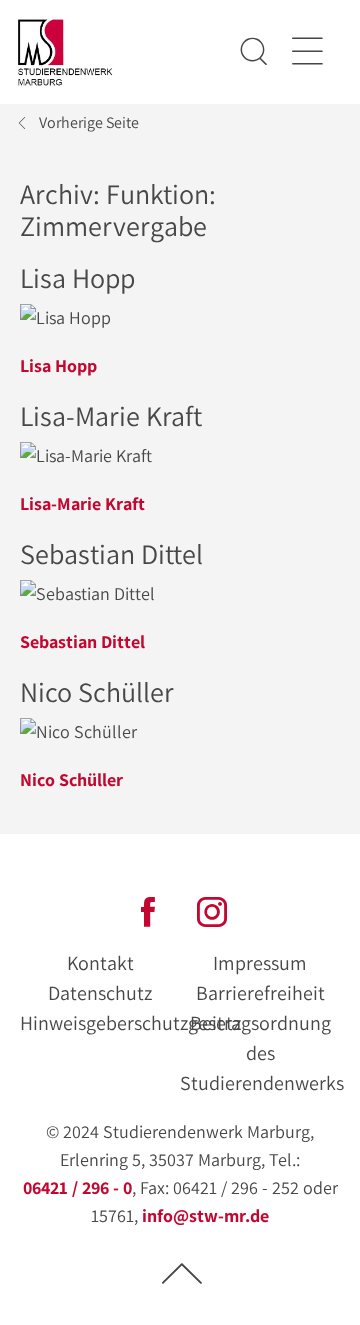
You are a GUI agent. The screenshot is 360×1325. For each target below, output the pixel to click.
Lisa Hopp (58, 365)
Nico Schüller (71, 779)
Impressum (260, 963)
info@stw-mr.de (205, 1215)
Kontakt (100, 963)
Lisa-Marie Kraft (82, 503)
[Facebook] (148, 909)
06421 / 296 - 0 (77, 1187)
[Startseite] (65, 52)
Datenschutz (100, 993)
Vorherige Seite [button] (89, 122)
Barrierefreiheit (260, 993)
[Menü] (306, 52)
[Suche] (254, 52)
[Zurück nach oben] (182, 1272)
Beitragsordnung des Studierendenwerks (262, 1053)
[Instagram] (212, 909)
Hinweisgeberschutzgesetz (130, 1023)
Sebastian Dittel (82, 641)
